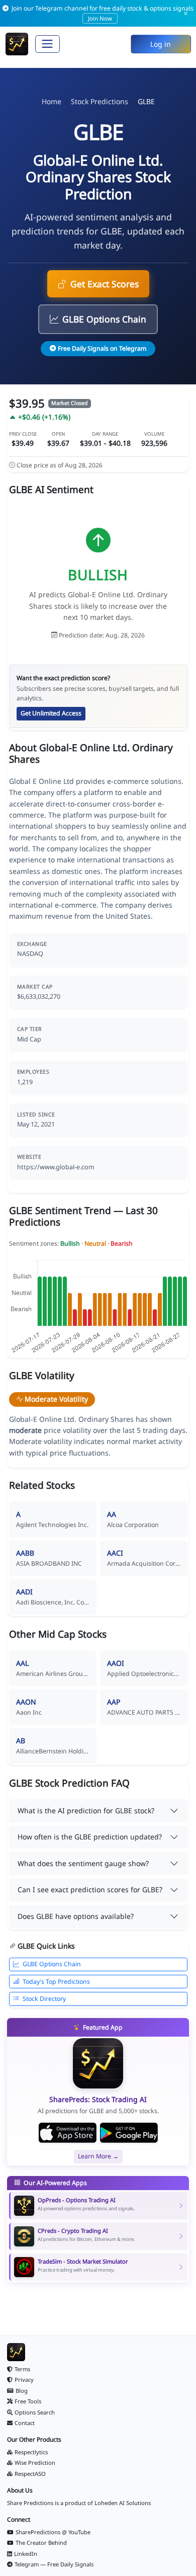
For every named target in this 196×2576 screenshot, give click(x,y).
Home (52, 101)
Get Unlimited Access (51, 713)
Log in (161, 44)
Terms (22, 2369)
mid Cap (29, 1039)
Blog (22, 2391)
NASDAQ (30, 954)
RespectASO (30, 2474)
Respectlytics (31, 2452)
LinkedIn (26, 2554)
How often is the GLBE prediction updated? (90, 1837)
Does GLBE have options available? (76, 1916)
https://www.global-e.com (56, 1167)
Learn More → (98, 2156)
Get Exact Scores (105, 284)
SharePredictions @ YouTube (53, 2532)
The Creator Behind (41, 2543)
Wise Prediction (35, 2463)
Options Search (35, 2412)
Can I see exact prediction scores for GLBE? (90, 1889)
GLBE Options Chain (104, 319)
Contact (25, 2423)
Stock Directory (44, 1999)
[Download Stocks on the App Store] (68, 2133)
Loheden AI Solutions (123, 2503)
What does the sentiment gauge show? (83, 1863)
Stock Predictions (100, 101)
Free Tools (28, 2401)
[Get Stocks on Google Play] (129, 2133)
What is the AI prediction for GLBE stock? (86, 1810)
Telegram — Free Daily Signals (54, 2564)
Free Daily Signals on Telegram (102, 348)
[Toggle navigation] (47, 44)
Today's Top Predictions (56, 1982)
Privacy (24, 2380)
